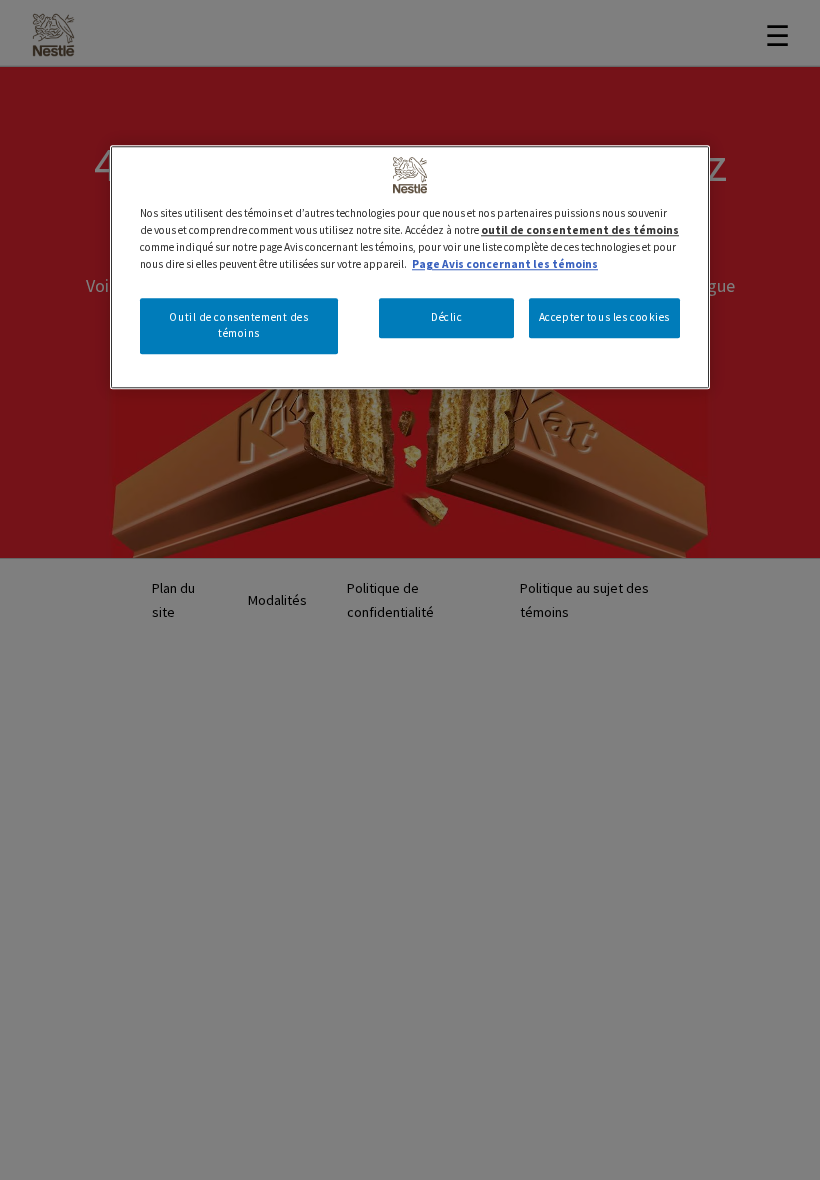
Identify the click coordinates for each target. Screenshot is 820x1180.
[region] (410, 267)
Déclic (446, 318)
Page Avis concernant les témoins (505, 264)
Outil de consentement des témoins (238, 326)
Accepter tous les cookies (604, 318)
